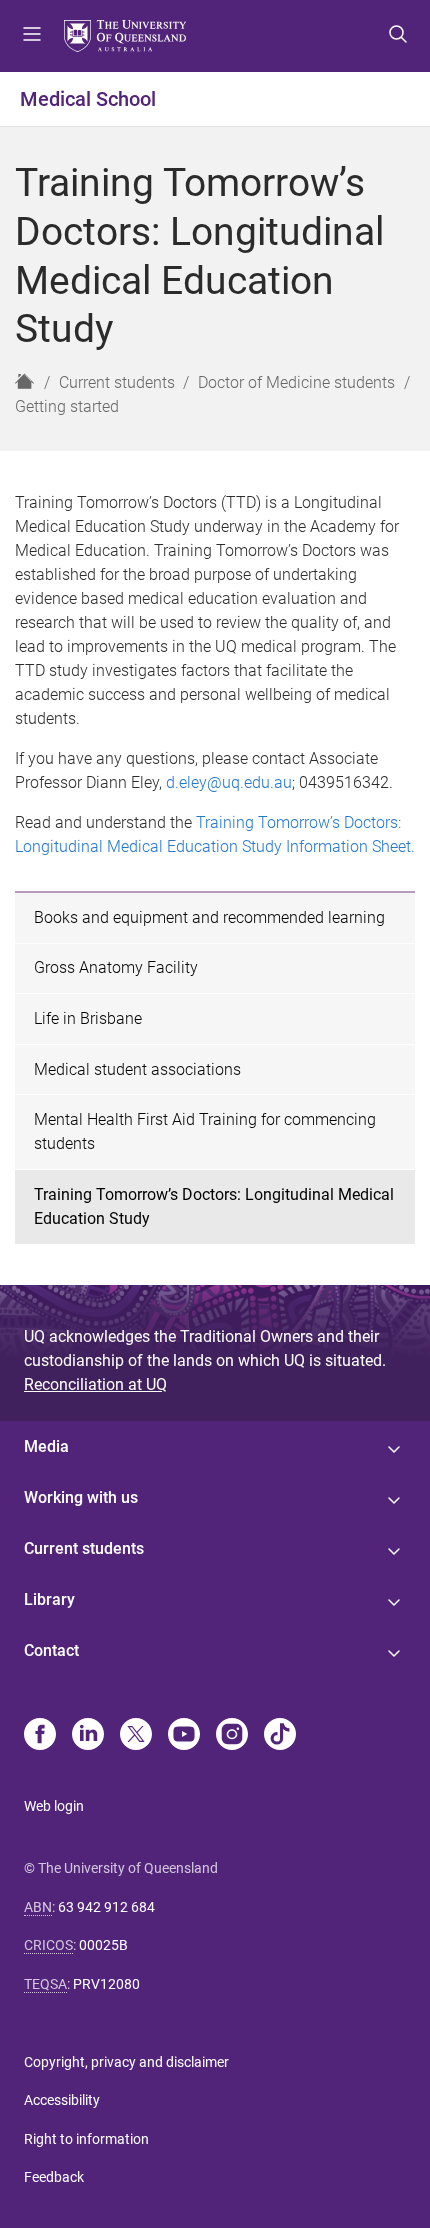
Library (49, 1599)
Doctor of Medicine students (296, 382)
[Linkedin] (88, 1736)
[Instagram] (232, 1736)
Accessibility (62, 2100)
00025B (103, 1945)
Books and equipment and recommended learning (209, 917)
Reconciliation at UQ (95, 1384)
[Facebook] (40, 1736)
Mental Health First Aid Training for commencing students (205, 1131)
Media (46, 1446)
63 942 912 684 (106, 1907)
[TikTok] (280, 1736)
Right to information (86, 2139)
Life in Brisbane (88, 1018)
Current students (117, 382)
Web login (54, 1806)
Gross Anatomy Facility (116, 967)
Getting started (67, 406)
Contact (51, 1650)
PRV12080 (106, 1984)
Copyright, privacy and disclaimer (126, 2062)
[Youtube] (184, 1736)
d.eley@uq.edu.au (229, 782)
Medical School (88, 99)
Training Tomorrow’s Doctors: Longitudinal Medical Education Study (214, 1206)
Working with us (81, 1497)
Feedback (54, 2177)
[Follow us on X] (136, 1736)
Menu (32, 36)
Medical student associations (137, 1069)
